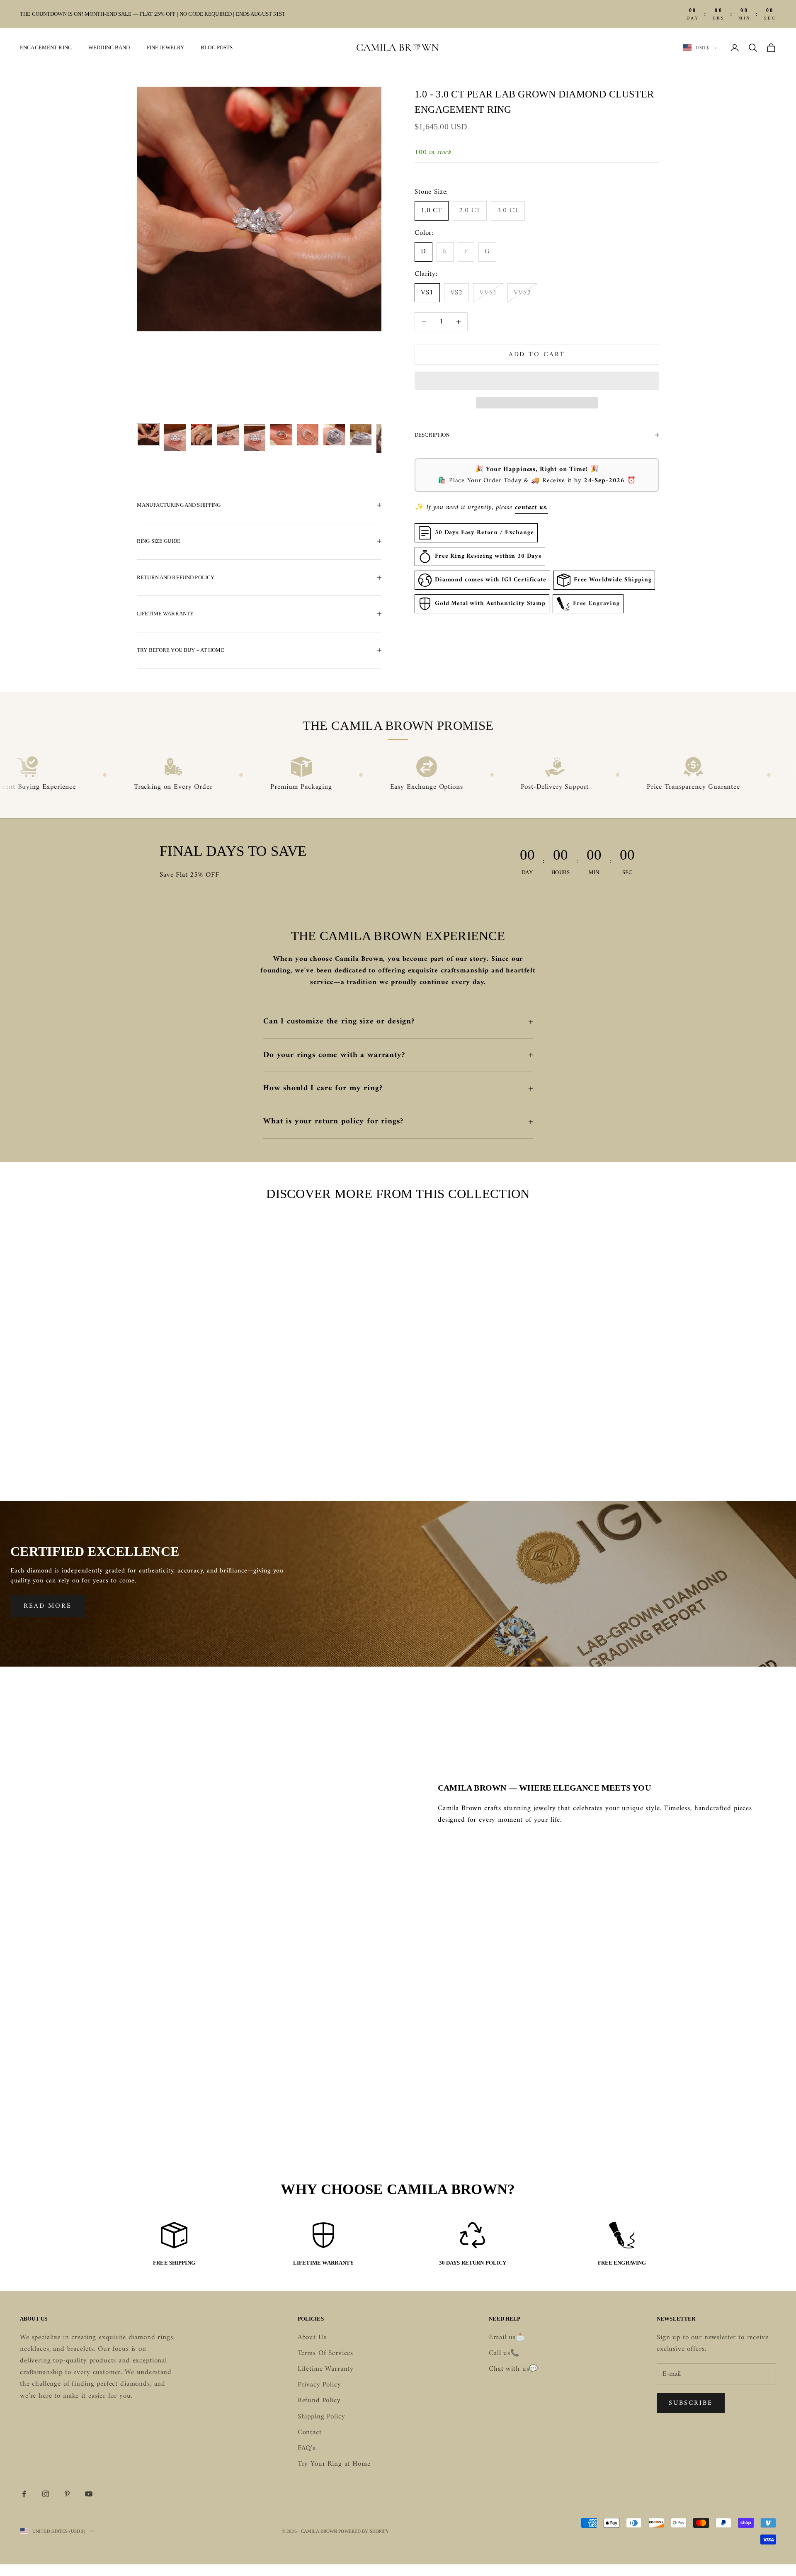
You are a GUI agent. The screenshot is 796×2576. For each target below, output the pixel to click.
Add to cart (537, 355)
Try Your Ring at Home (334, 2464)
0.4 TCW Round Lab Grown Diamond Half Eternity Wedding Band (300, 1452)
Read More (48, 1606)
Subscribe (691, 2403)
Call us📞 (504, 2353)
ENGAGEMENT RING (46, 47)
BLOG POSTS (217, 47)
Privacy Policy (319, 2385)
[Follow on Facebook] (24, 2494)
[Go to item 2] (175, 437)
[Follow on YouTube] (89, 2494)
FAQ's (307, 2448)
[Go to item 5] (255, 437)
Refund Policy (319, 2401)
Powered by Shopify (364, 2531)
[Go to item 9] (361, 435)
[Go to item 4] (228, 435)
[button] (537, 381)
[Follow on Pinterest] (67, 2494)
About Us (312, 2338)
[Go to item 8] (334, 435)
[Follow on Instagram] (46, 2494)
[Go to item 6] (281, 435)
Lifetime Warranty (326, 2369)
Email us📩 (507, 2338)
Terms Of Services (325, 2353)
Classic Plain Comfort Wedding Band (105, 1446)
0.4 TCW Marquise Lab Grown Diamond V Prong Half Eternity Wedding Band (496, 1452)
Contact (310, 2433)
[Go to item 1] (148, 435)
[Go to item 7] (308, 435)
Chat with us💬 (513, 2369)
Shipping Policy (322, 2417)
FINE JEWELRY (166, 47)
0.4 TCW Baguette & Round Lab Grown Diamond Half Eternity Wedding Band (691, 1452)
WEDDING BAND (109, 47)
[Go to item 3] (201, 435)
